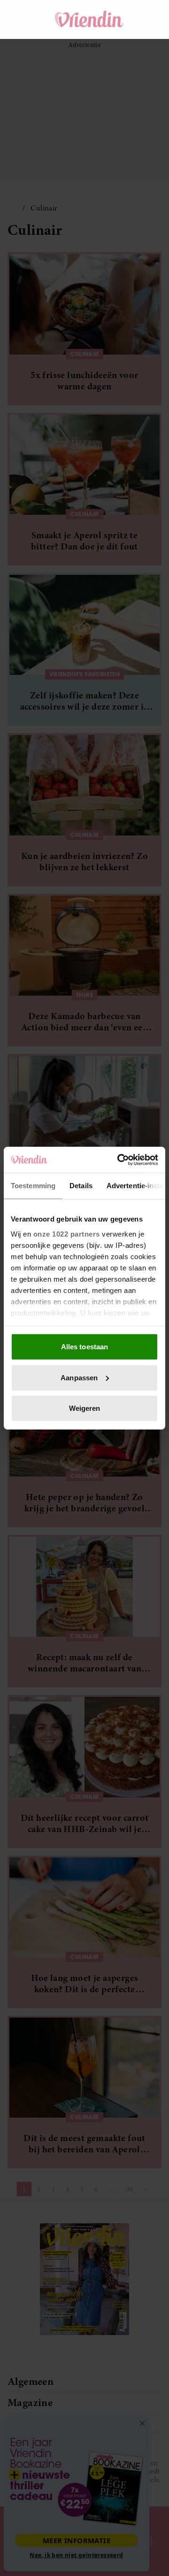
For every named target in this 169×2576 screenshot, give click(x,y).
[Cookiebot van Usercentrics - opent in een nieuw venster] (119, 1160)
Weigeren (85, 1408)
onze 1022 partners (67, 1234)
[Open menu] (23, 19)
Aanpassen (79, 1377)
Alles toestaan (84, 1347)
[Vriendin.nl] (89, 19)
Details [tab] (81, 1186)
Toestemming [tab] (33, 1186)
